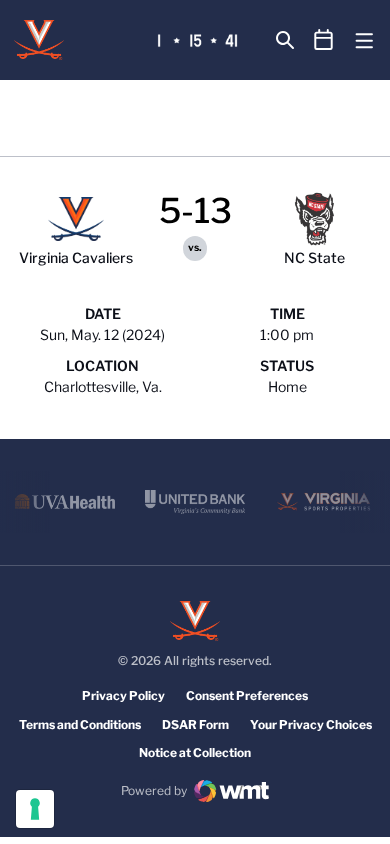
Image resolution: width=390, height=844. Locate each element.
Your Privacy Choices (311, 724)
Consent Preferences (247, 695)
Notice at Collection (195, 752)
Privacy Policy (123, 695)
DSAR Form (195, 724)
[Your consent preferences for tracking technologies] (35, 809)
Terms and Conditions (80, 724)
